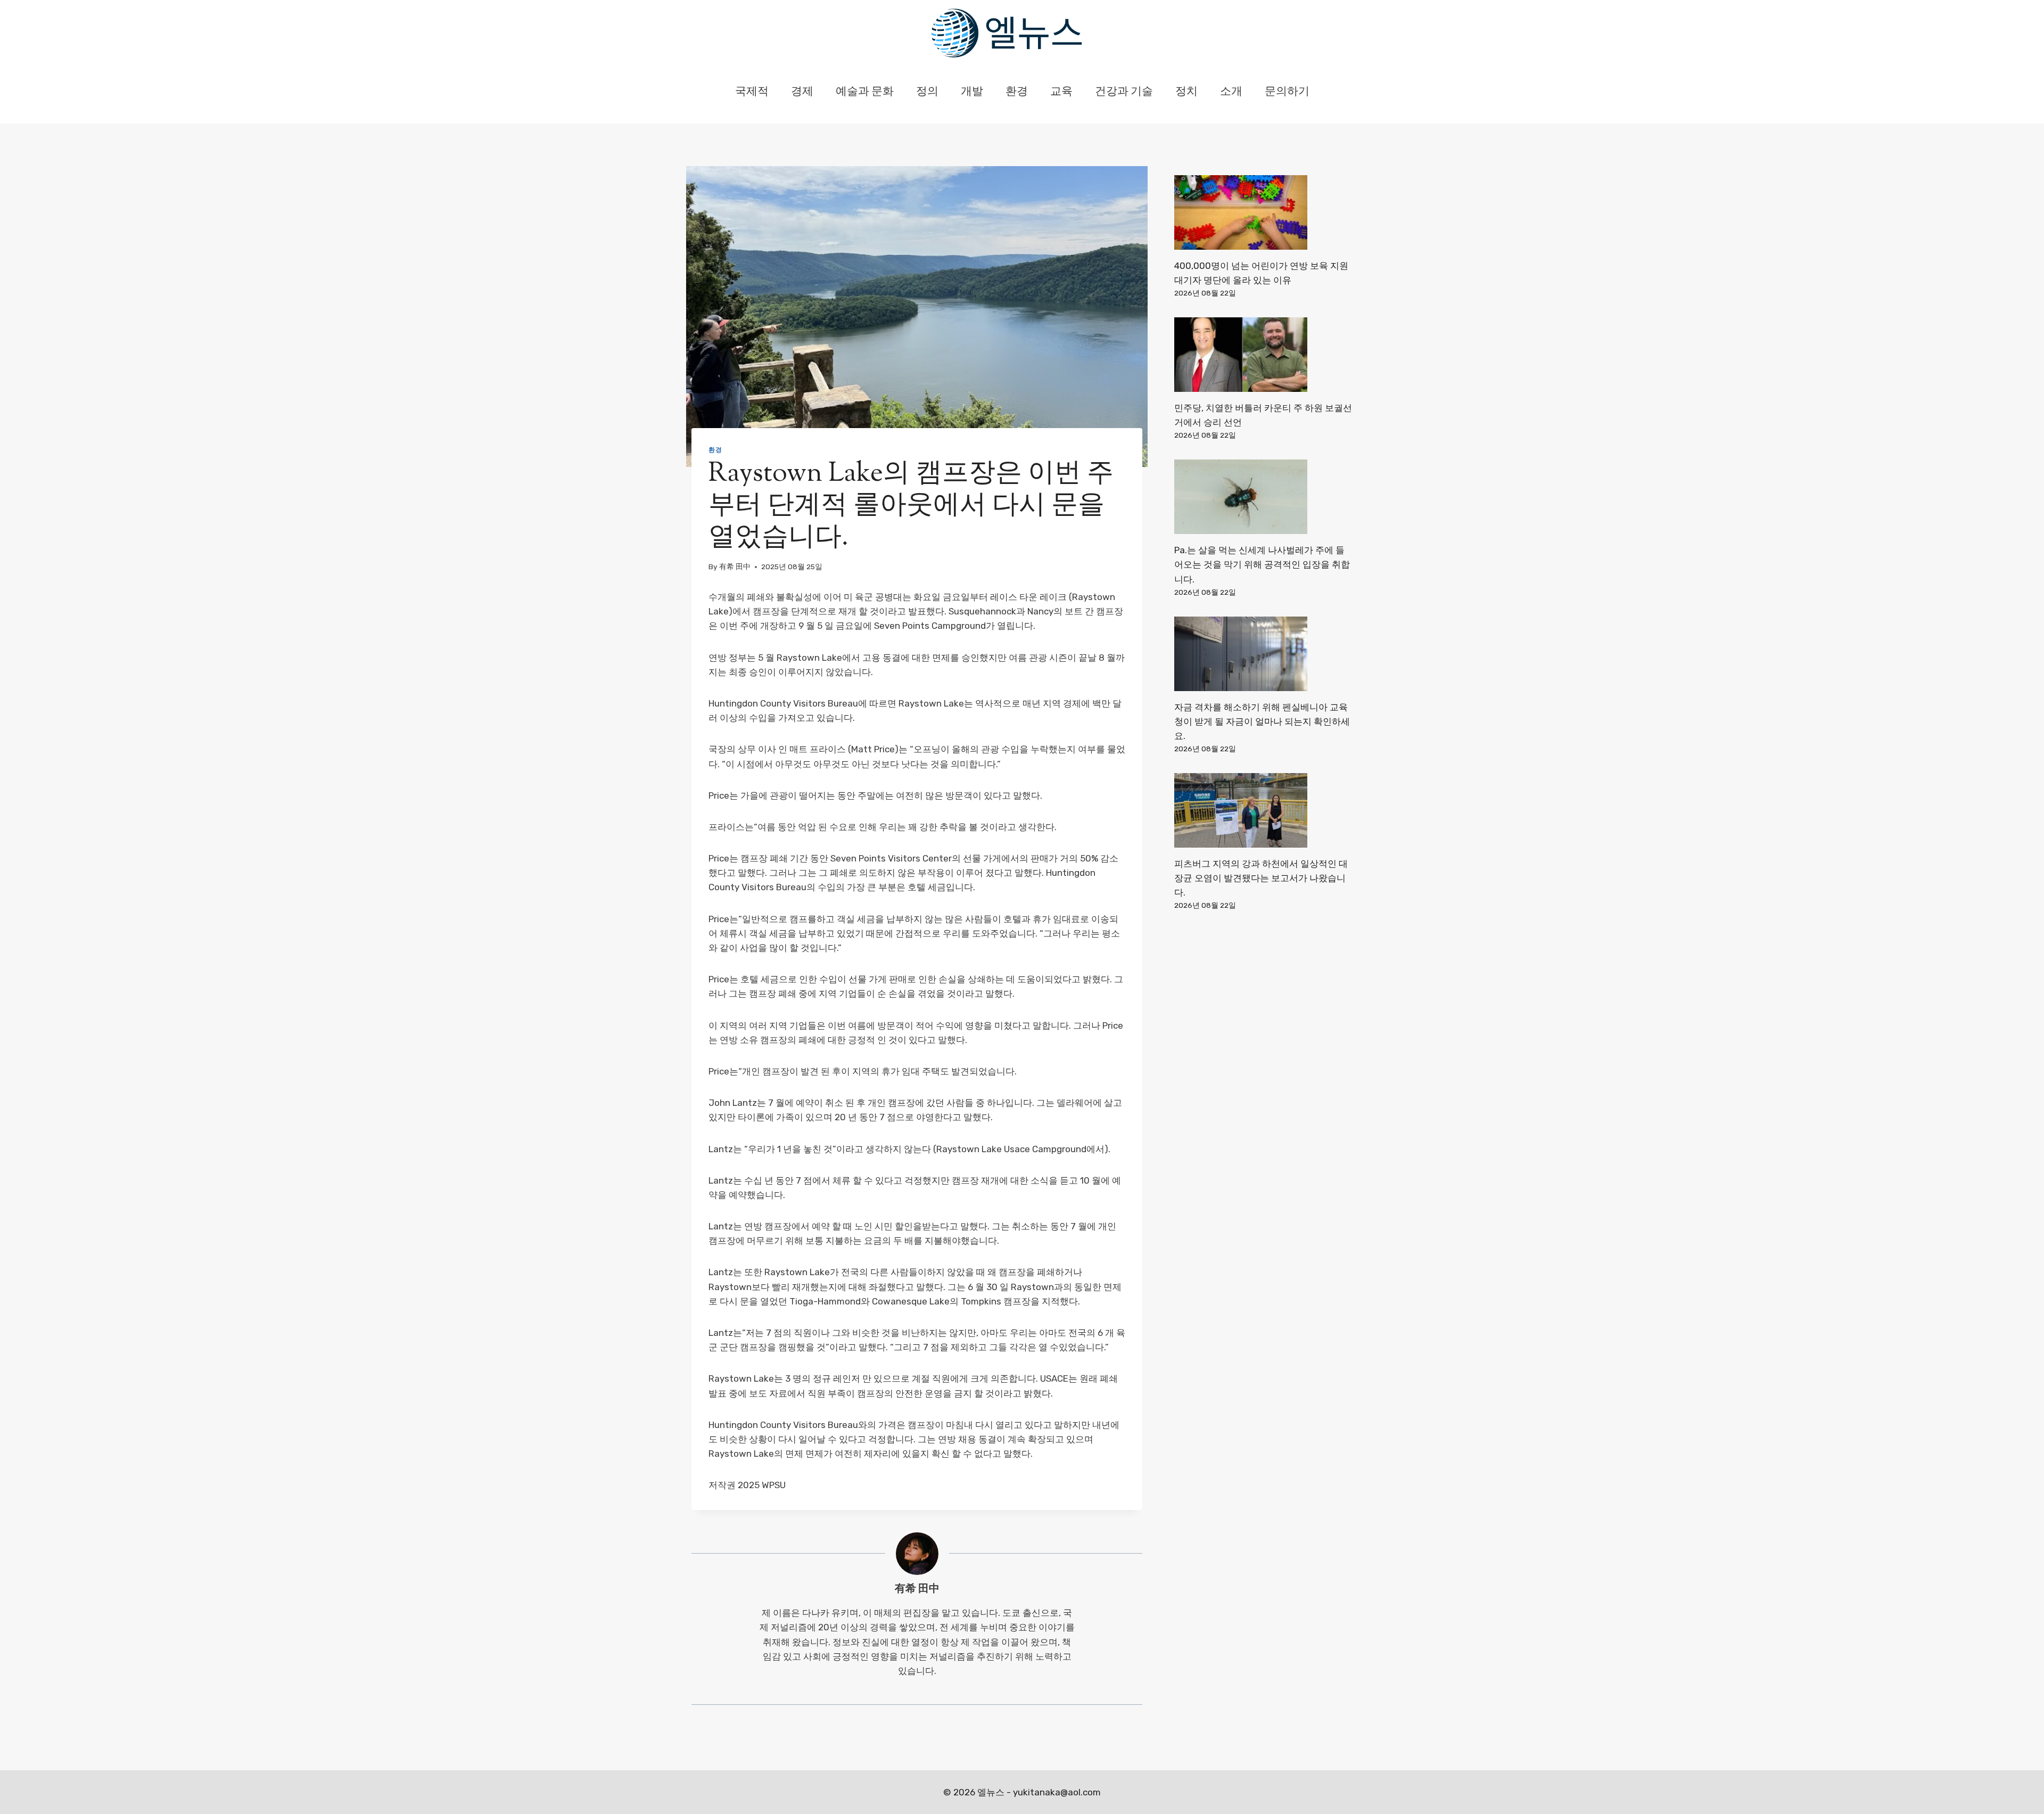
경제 (802, 92)
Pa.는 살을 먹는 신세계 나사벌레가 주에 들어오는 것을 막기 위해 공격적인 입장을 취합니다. (1262, 564)
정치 (1186, 92)
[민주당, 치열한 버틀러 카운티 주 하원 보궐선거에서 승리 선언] (1263, 355)
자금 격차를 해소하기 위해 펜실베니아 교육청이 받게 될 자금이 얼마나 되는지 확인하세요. (1262, 721)
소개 (1231, 92)
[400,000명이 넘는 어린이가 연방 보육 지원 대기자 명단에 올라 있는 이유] (1263, 212)
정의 (927, 92)
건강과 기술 (1124, 92)
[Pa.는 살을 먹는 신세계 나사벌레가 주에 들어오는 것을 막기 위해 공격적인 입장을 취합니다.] (1263, 497)
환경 (1017, 92)
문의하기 (1287, 92)
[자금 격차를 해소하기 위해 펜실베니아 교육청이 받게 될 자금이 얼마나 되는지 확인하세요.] (1263, 654)
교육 (1061, 92)
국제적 (752, 92)
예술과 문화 (865, 92)
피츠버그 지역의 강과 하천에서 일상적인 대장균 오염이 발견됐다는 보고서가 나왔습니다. (1261, 878)
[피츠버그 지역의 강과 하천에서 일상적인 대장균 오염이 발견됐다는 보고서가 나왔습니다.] (1263, 810)
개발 (972, 92)
